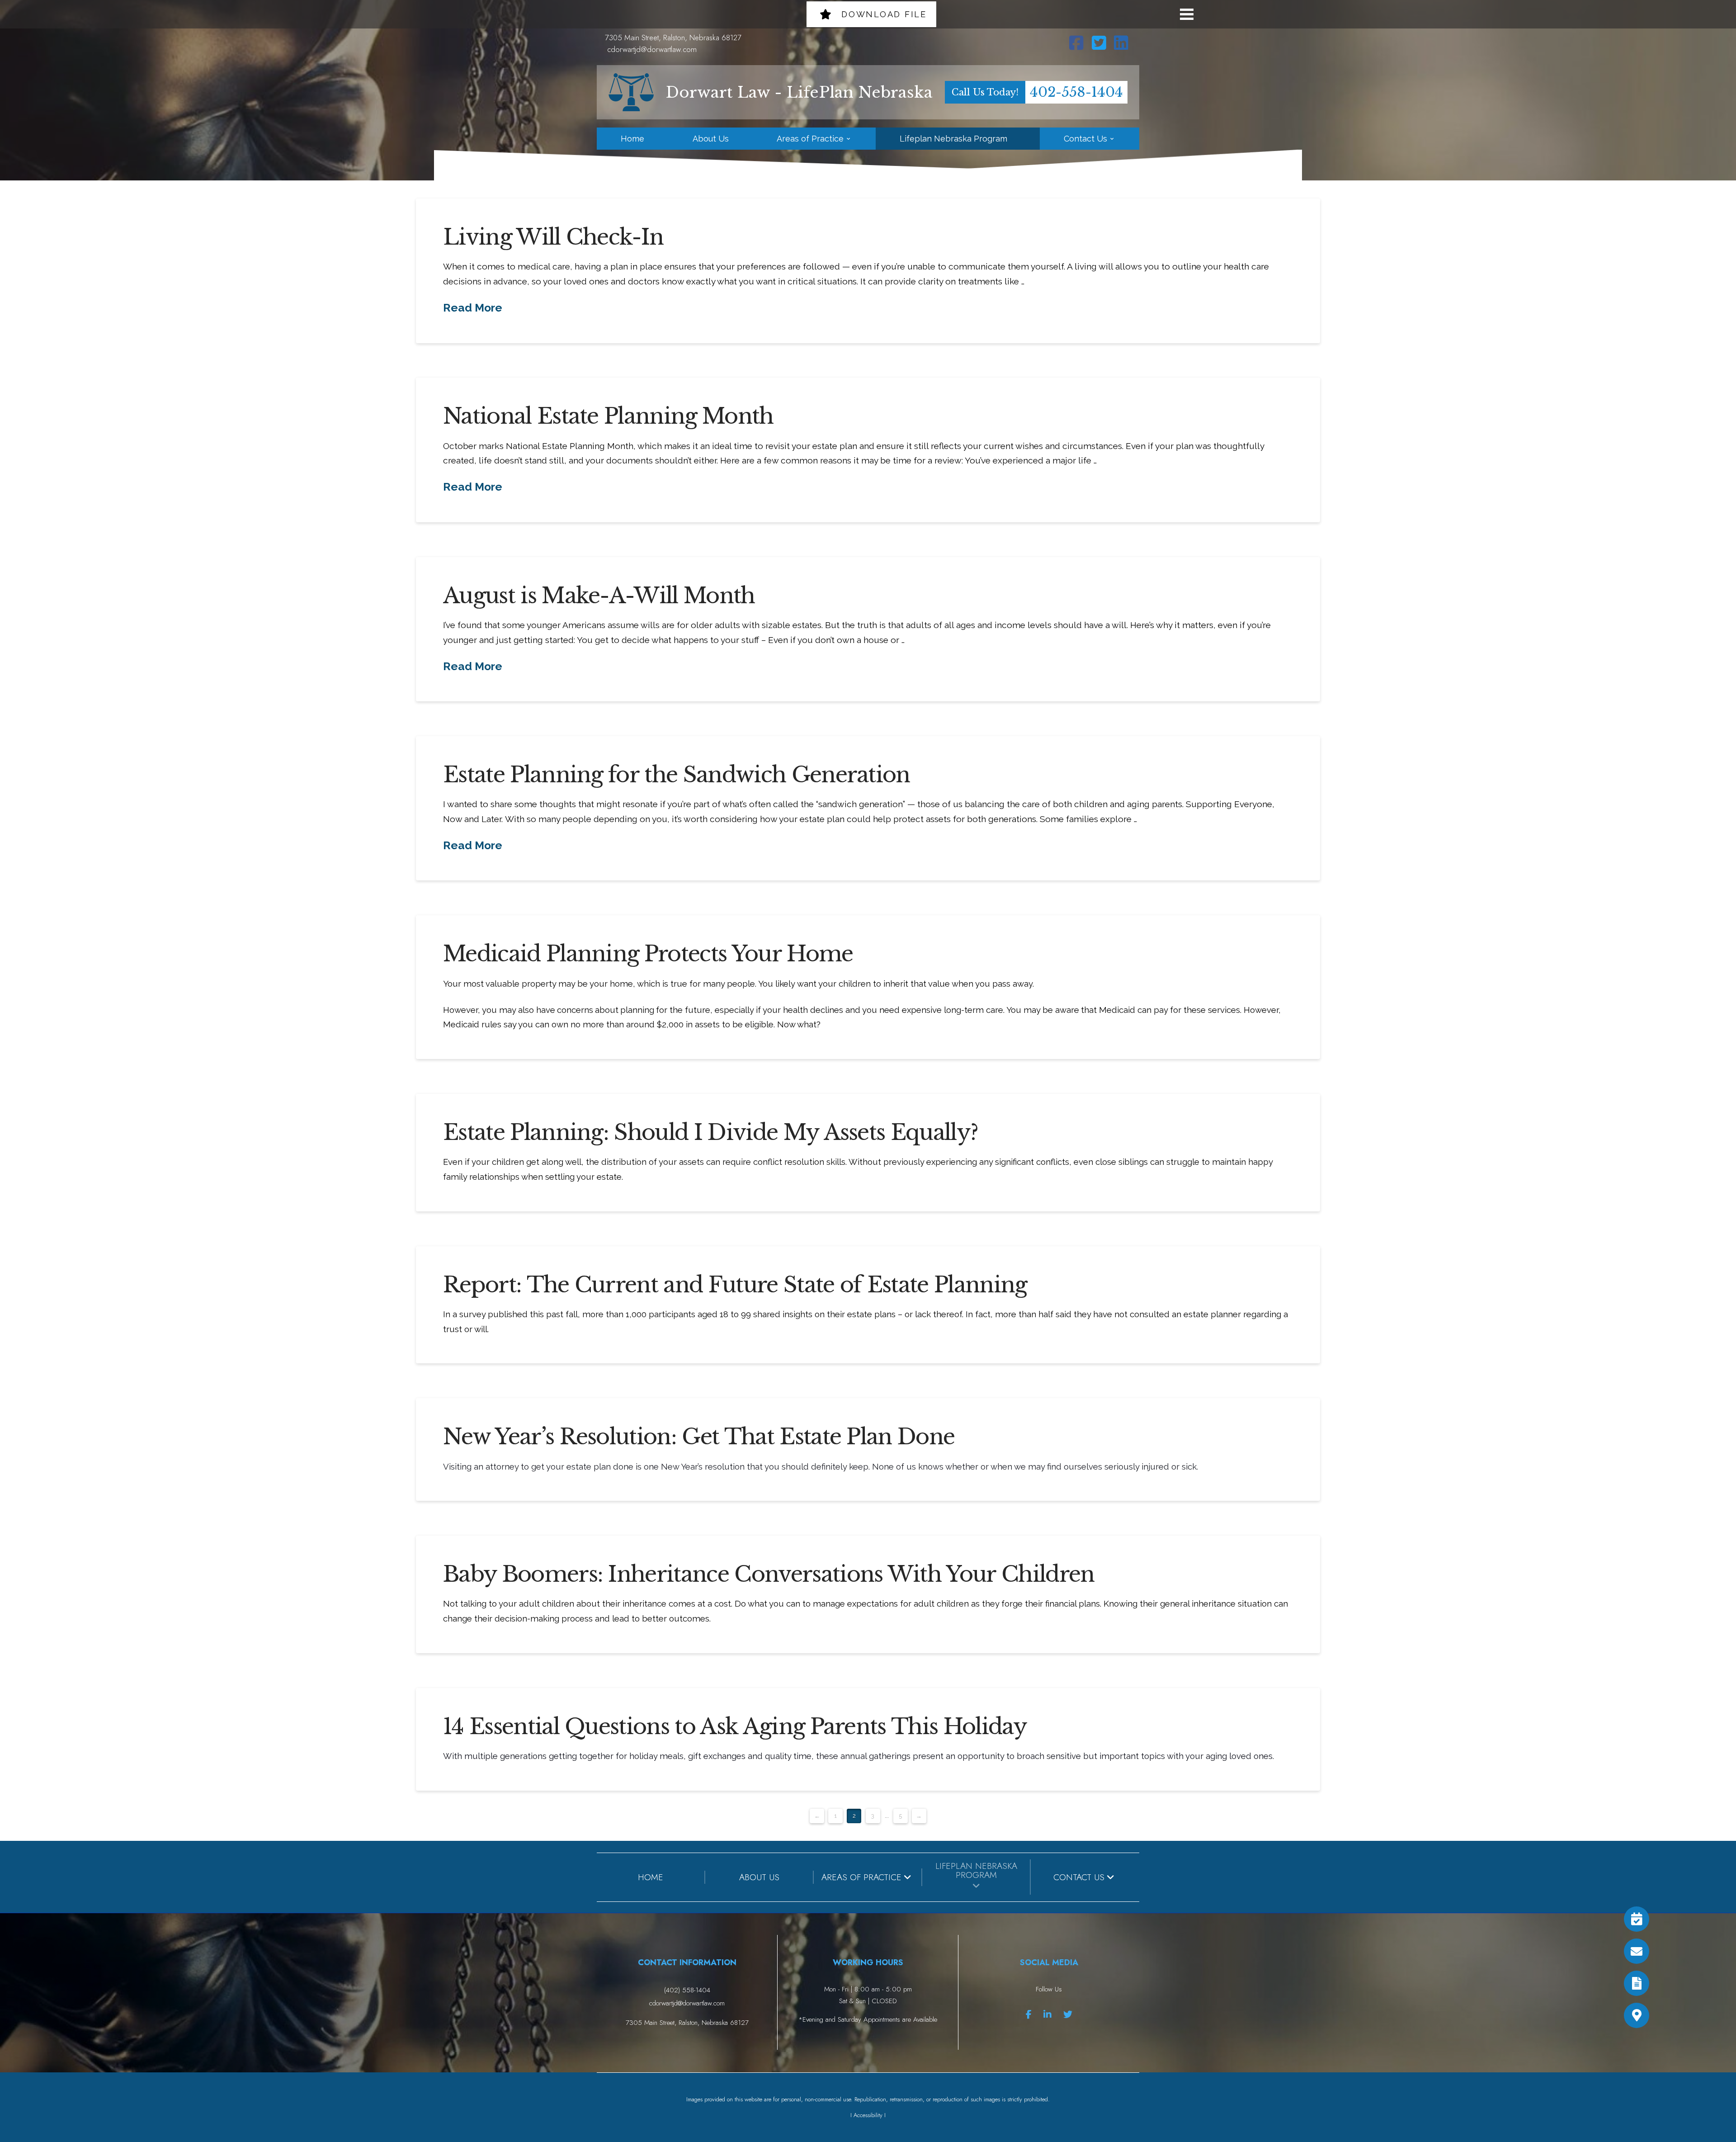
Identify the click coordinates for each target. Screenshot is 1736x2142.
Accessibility (868, 2115)
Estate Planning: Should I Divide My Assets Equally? (710, 1132)
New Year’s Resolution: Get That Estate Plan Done (699, 1437)
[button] (1187, 14)
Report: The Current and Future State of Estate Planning (735, 1285)
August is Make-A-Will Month (599, 596)
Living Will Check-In (553, 237)
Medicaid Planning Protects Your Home (648, 954)
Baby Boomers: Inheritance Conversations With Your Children (769, 1574)
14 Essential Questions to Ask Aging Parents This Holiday (735, 1726)
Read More (473, 308)
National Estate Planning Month (608, 416)
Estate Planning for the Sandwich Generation (677, 775)
